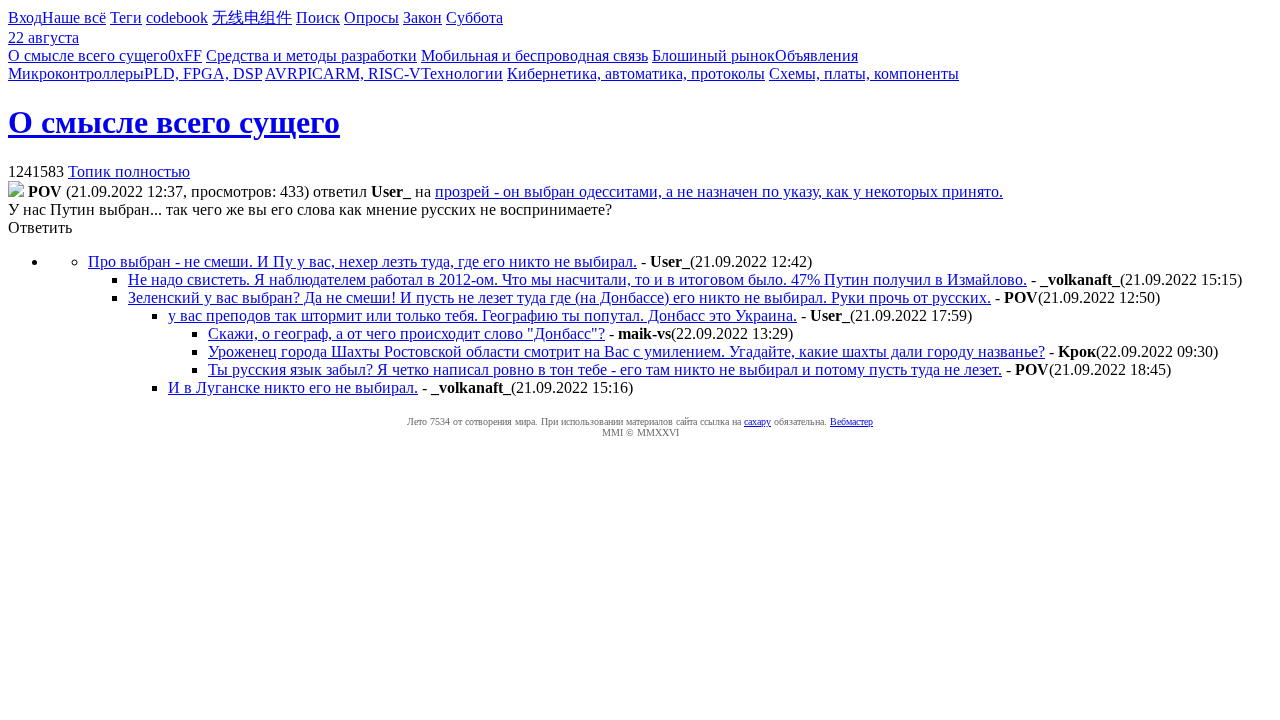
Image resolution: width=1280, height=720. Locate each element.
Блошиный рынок (713, 55)
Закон (422, 17)
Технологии (462, 73)
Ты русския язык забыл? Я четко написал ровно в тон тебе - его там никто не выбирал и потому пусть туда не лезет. (605, 369)
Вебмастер (851, 421)
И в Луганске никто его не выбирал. (293, 387)
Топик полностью (129, 171)
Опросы (371, 17)
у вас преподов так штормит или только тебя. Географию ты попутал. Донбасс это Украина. (482, 315)
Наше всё (74, 17)
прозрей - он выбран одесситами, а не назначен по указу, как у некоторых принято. (719, 191)
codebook (177, 17)
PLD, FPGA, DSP (203, 73)
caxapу (757, 421)
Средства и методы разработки (311, 55)
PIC (310, 73)
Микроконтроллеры (76, 73)
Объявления (816, 55)
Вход (25, 17)
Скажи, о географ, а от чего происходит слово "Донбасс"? (406, 333)
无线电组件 (252, 17)
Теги (126, 17)
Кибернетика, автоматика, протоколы (636, 73)
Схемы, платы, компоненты (864, 73)
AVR (281, 73)
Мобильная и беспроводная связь (534, 55)
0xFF (185, 55)
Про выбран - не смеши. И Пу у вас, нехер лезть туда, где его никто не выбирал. (362, 261)
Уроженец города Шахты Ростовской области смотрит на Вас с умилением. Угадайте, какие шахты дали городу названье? (626, 351)
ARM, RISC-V (372, 73)
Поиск (318, 17)
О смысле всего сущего (88, 55)
